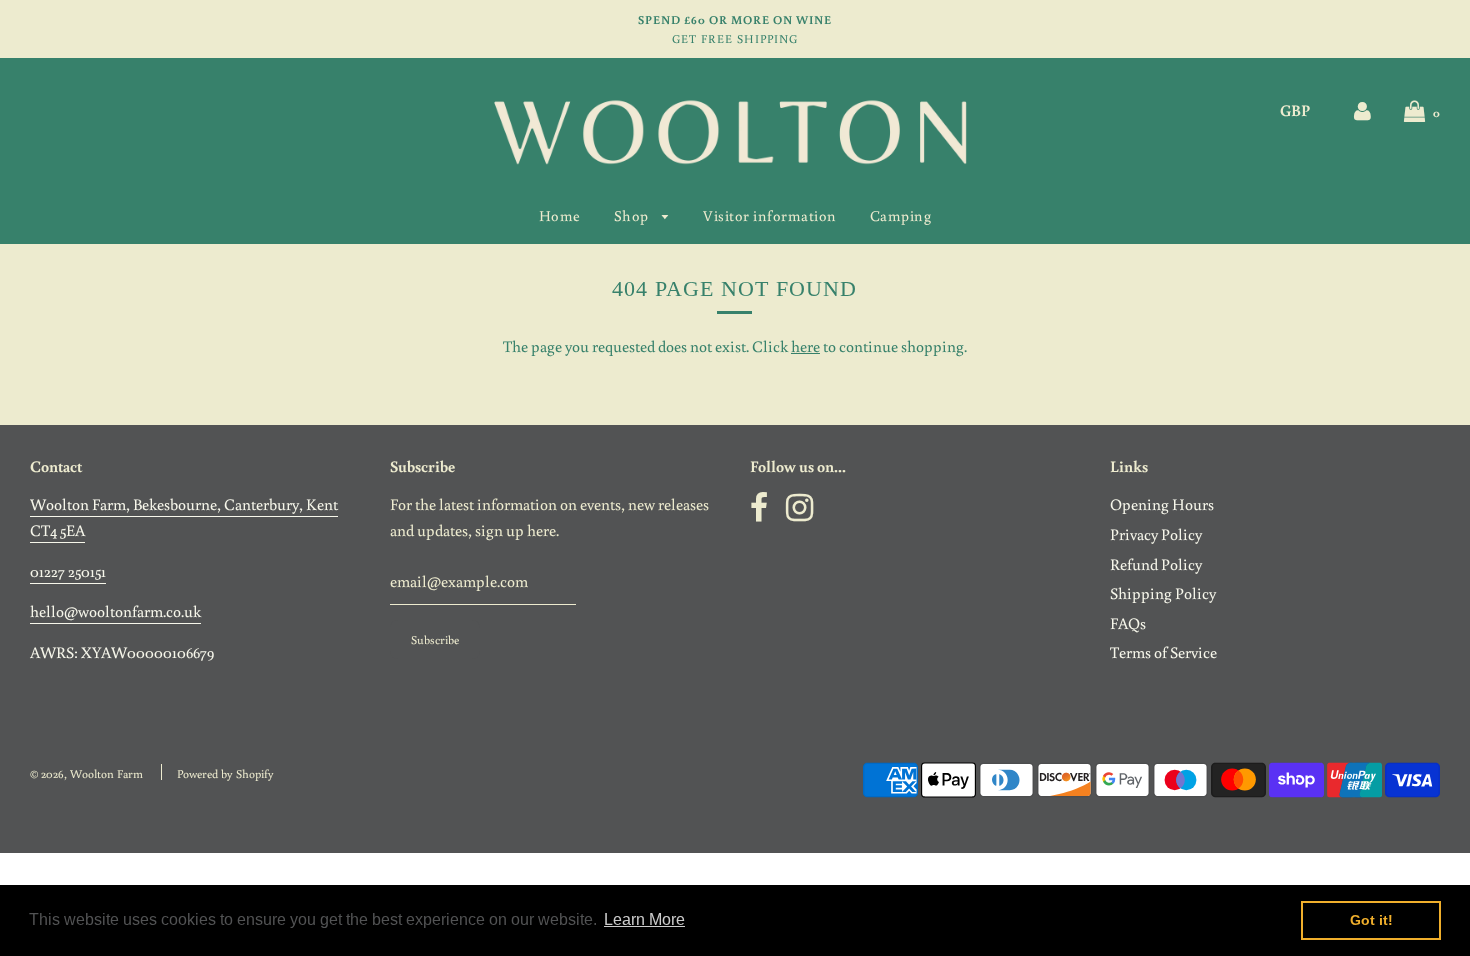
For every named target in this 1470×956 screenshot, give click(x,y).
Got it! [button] (1371, 920)
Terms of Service (1163, 652)
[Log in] (1362, 110)
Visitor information (770, 215)
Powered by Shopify (225, 773)
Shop (633, 215)
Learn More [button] (644, 919)
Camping (901, 215)
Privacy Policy (1156, 534)
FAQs (1128, 623)
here (805, 346)
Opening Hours (1162, 504)
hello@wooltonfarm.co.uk (115, 611)
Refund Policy (1156, 564)
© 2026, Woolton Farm (86, 773)
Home (560, 215)
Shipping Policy (1163, 593)
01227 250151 (68, 571)
